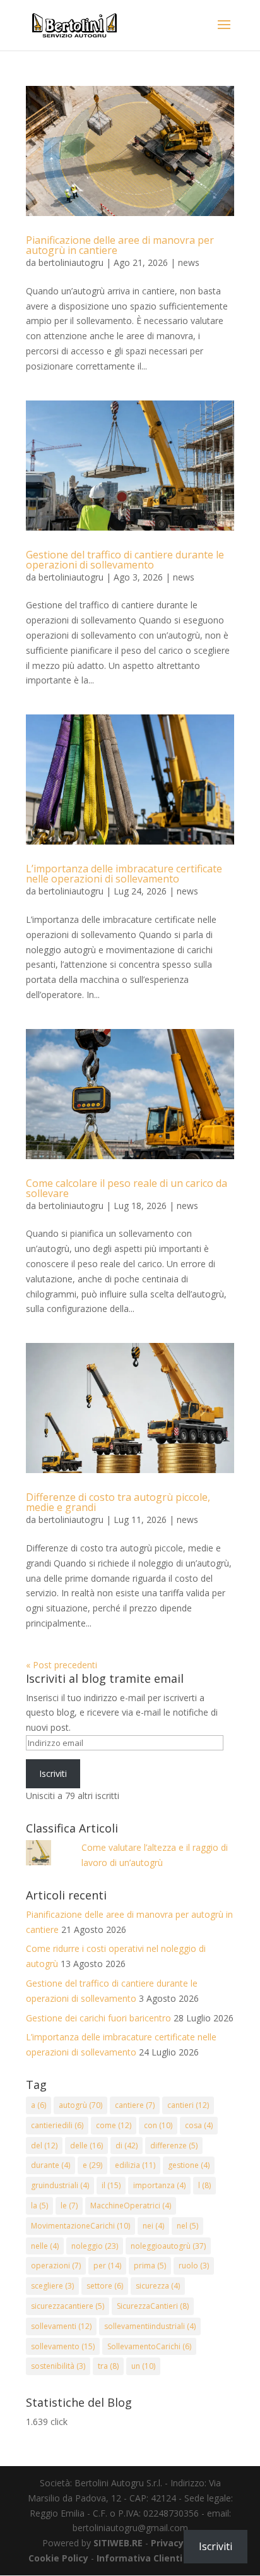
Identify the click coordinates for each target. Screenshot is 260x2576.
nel (187, 2226)
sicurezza (158, 2286)
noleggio (95, 2246)
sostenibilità (58, 2366)
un (143, 2366)
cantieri (188, 2105)
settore (105, 2286)
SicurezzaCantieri (153, 2306)
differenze (174, 2146)
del (44, 2146)
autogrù (80, 2105)
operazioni (56, 2266)
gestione (189, 2165)
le (69, 2206)
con (158, 2125)
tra (108, 2366)
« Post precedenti (62, 1665)
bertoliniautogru (71, 262)
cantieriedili (57, 2125)
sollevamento (63, 2346)
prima (150, 2266)
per (107, 2266)
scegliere (52, 2286)
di (127, 2146)
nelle (45, 2246)
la (39, 2206)
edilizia (135, 2165)
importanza (159, 2185)
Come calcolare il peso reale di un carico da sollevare (127, 1188)
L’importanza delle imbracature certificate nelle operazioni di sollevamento (124, 874)
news (189, 262)
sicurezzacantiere (68, 2306)
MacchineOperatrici (131, 2206)
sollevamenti (61, 2326)
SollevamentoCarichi (149, 2346)
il (111, 2185)
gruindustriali (60, 2185)
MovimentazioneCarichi (80, 2226)
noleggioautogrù (168, 2246)
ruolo (194, 2266)
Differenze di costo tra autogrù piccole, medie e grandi (118, 1502)
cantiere (135, 2105)
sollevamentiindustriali (150, 2326)
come (114, 2125)
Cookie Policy (58, 2558)
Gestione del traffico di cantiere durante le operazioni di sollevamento (125, 560)
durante (50, 2165)
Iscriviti (53, 1773)
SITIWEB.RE (118, 2543)
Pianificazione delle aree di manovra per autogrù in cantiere (120, 245)
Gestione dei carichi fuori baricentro (98, 2018)
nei (153, 2226)
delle (86, 2146)
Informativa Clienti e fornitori (164, 2558)
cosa (199, 2125)
